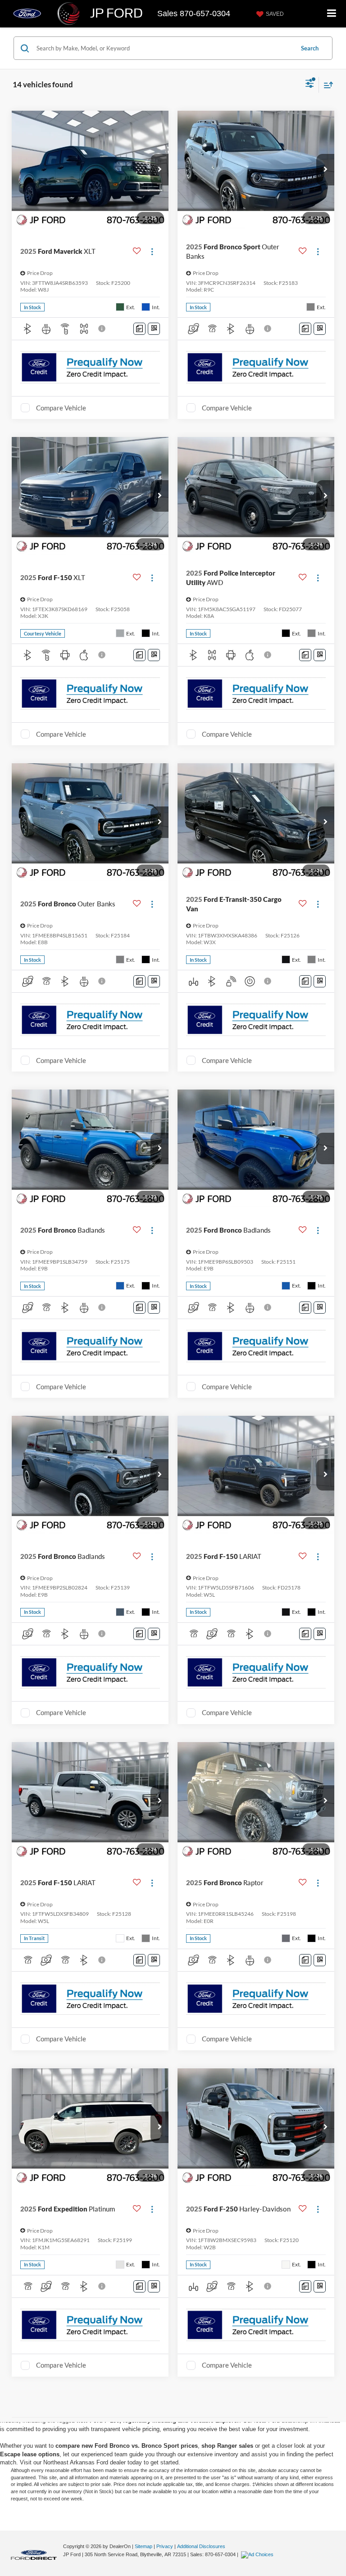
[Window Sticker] (154, 329)
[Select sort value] (326, 85)
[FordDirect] (34, 2554)
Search (310, 48)
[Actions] (152, 251)
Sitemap (143, 2546)
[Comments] (139, 329)
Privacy (165, 2546)
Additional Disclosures (201, 2546)
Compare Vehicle (61, 408)
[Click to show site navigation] (332, 14)
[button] (159, 170)
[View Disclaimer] (103, 329)
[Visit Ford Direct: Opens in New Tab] (258, 2554)
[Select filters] (310, 85)
